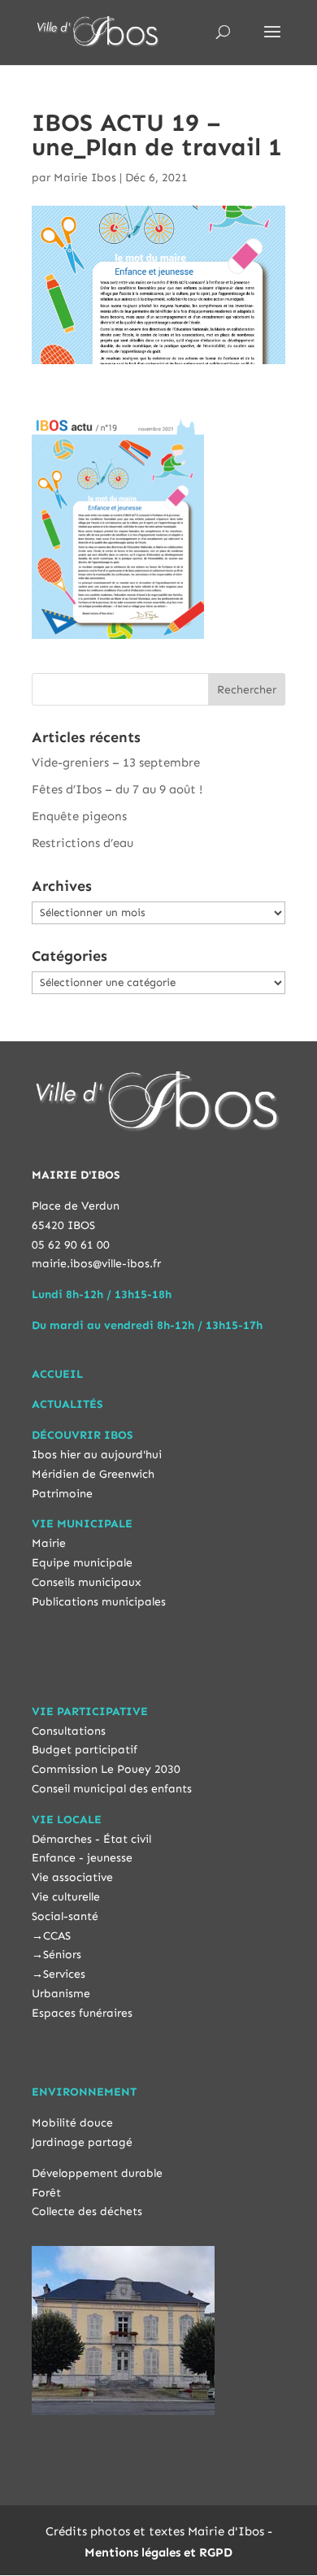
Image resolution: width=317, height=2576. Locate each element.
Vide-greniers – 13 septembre (116, 762)
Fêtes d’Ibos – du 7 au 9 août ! (117, 789)
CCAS (57, 1936)
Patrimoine (62, 1494)
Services (64, 1974)
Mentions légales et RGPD (158, 2552)
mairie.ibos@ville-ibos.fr (96, 1264)
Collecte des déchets (87, 2211)
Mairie (49, 1543)
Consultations (69, 1731)
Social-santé (65, 1916)
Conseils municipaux (87, 1582)
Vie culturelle (66, 1897)
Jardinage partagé (82, 2142)
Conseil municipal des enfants (112, 1789)
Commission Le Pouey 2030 (106, 1769)
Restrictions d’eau (83, 843)
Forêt (46, 2193)
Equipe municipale (82, 1563)
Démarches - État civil (91, 1839)
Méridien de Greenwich (93, 1474)
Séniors (62, 1955)
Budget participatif (85, 1750)
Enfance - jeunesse (82, 1858)
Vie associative (72, 1877)
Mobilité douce (72, 2123)
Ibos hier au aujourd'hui (97, 1455)
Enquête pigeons (79, 816)
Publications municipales (99, 1602)
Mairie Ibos (85, 178)
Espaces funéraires (82, 2013)
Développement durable (97, 2173)
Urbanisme (61, 1994)
